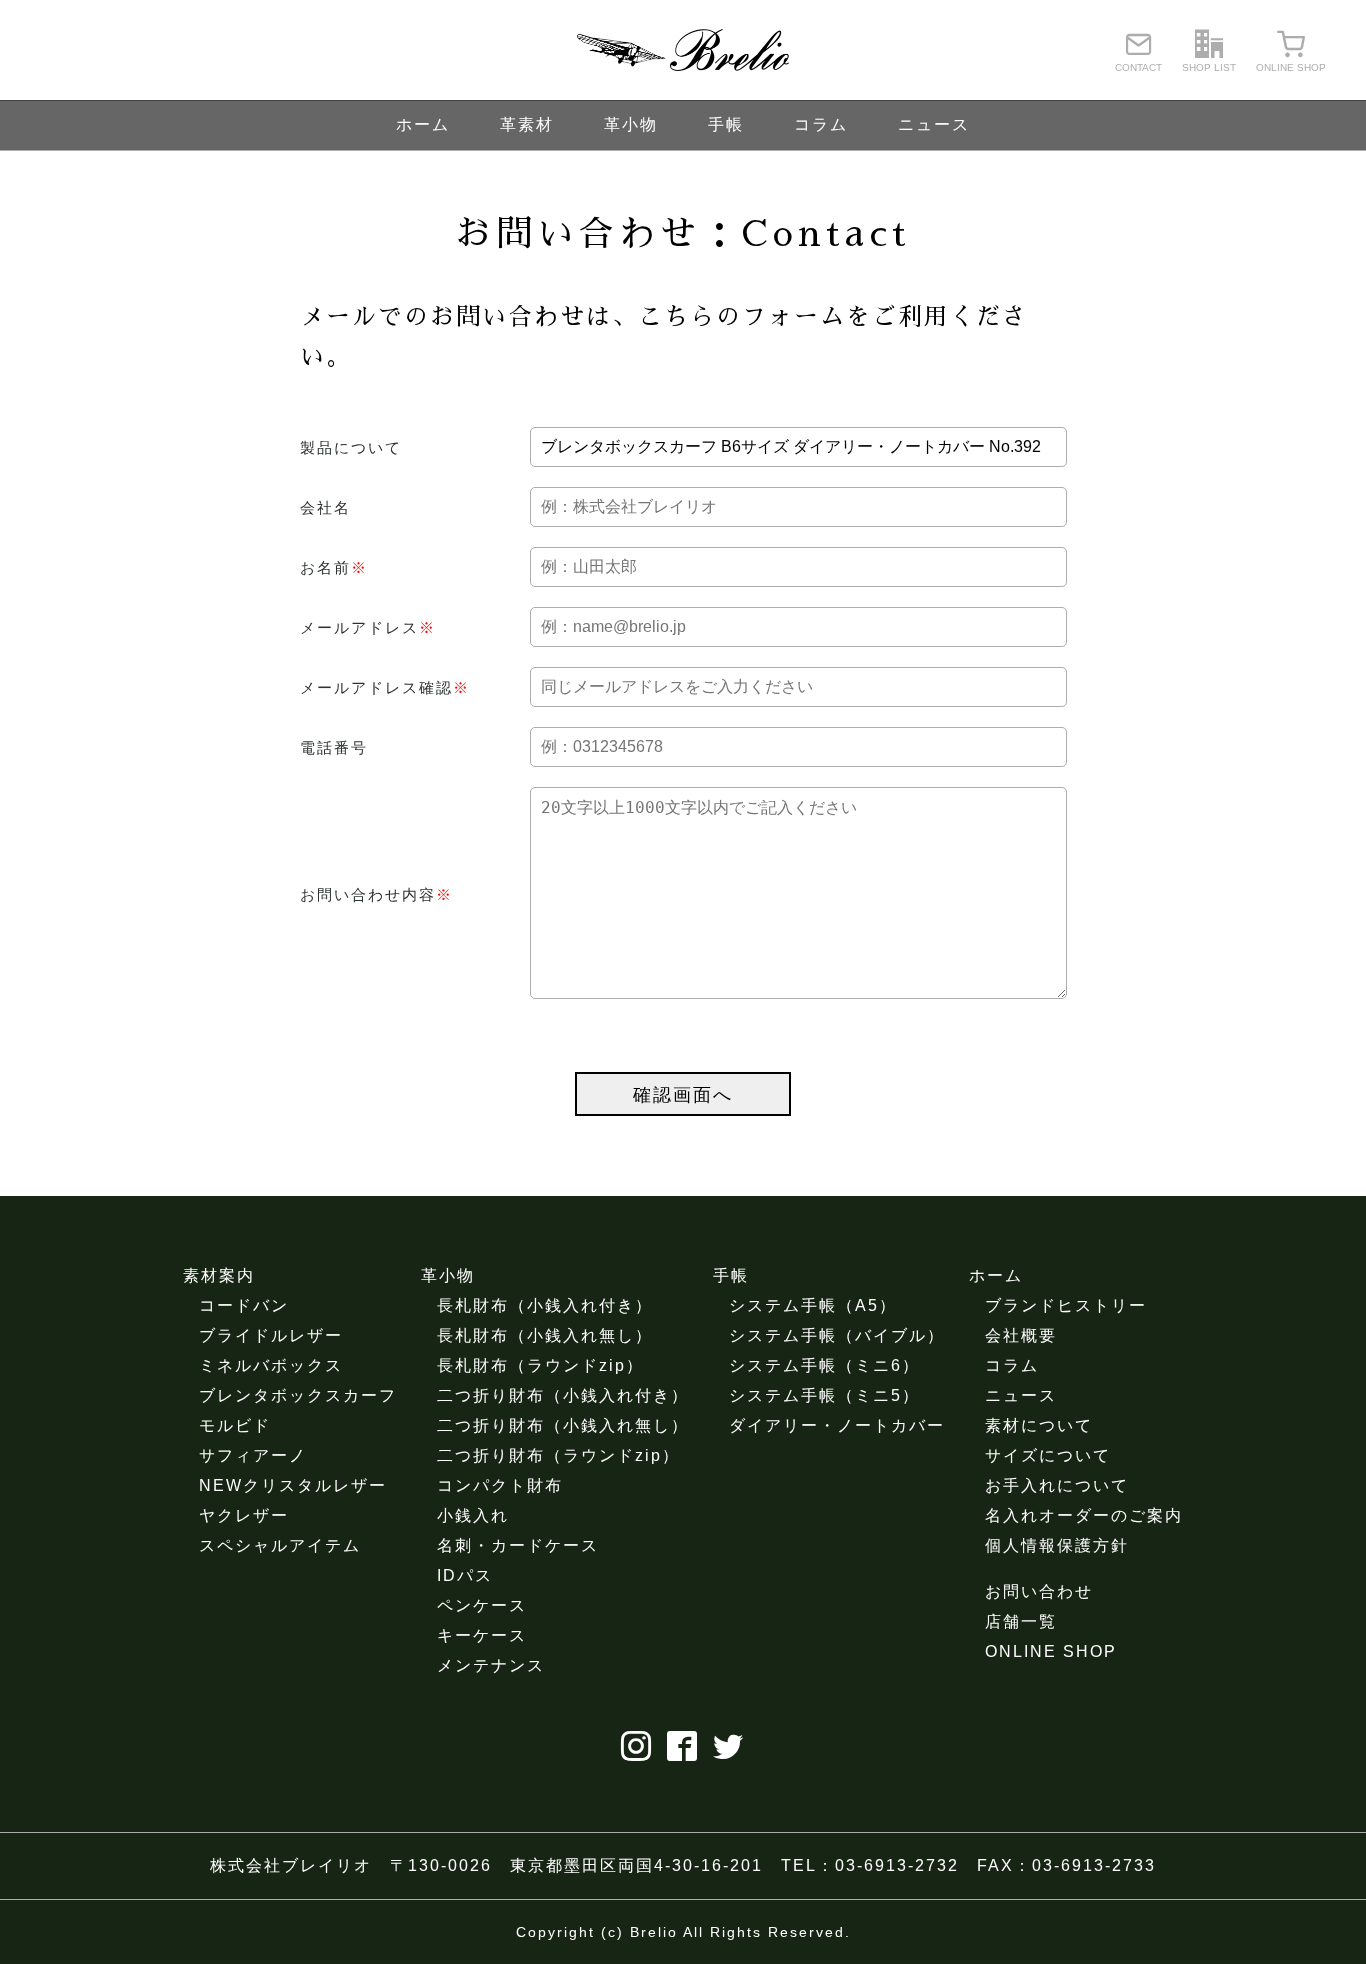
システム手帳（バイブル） (837, 1335)
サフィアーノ (253, 1455)
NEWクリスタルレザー (293, 1485)
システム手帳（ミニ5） (824, 1395)
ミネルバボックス (271, 1365)
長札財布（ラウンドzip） (540, 1365)
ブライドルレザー (271, 1335)
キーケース (482, 1635)
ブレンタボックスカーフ (298, 1395)
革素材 (527, 124)
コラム (821, 124)
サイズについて (1048, 1455)
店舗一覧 (1021, 1621)
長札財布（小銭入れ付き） (545, 1305)
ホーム (423, 124)
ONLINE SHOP (1051, 1651)
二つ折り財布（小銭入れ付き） (563, 1395)
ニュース (934, 124)
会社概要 (1021, 1335)
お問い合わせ (1039, 1591)
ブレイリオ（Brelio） (683, 50)
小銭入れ (473, 1515)
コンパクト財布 (500, 1485)
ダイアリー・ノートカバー (837, 1425)
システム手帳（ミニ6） (824, 1365)
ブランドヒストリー (1066, 1305)
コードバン (244, 1305)
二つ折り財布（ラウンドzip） (558, 1455)
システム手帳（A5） (813, 1305)
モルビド (235, 1425)
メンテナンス (491, 1665)
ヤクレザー (244, 1515)
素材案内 (219, 1275)
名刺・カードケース (518, 1545)
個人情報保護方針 (1057, 1545)
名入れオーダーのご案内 (1084, 1515)
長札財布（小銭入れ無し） (545, 1335)
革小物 (631, 124)
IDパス (465, 1575)
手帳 (726, 124)
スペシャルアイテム (280, 1545)
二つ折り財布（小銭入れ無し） (563, 1425)
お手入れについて (1057, 1485)
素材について (1039, 1425)
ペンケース (482, 1605)
